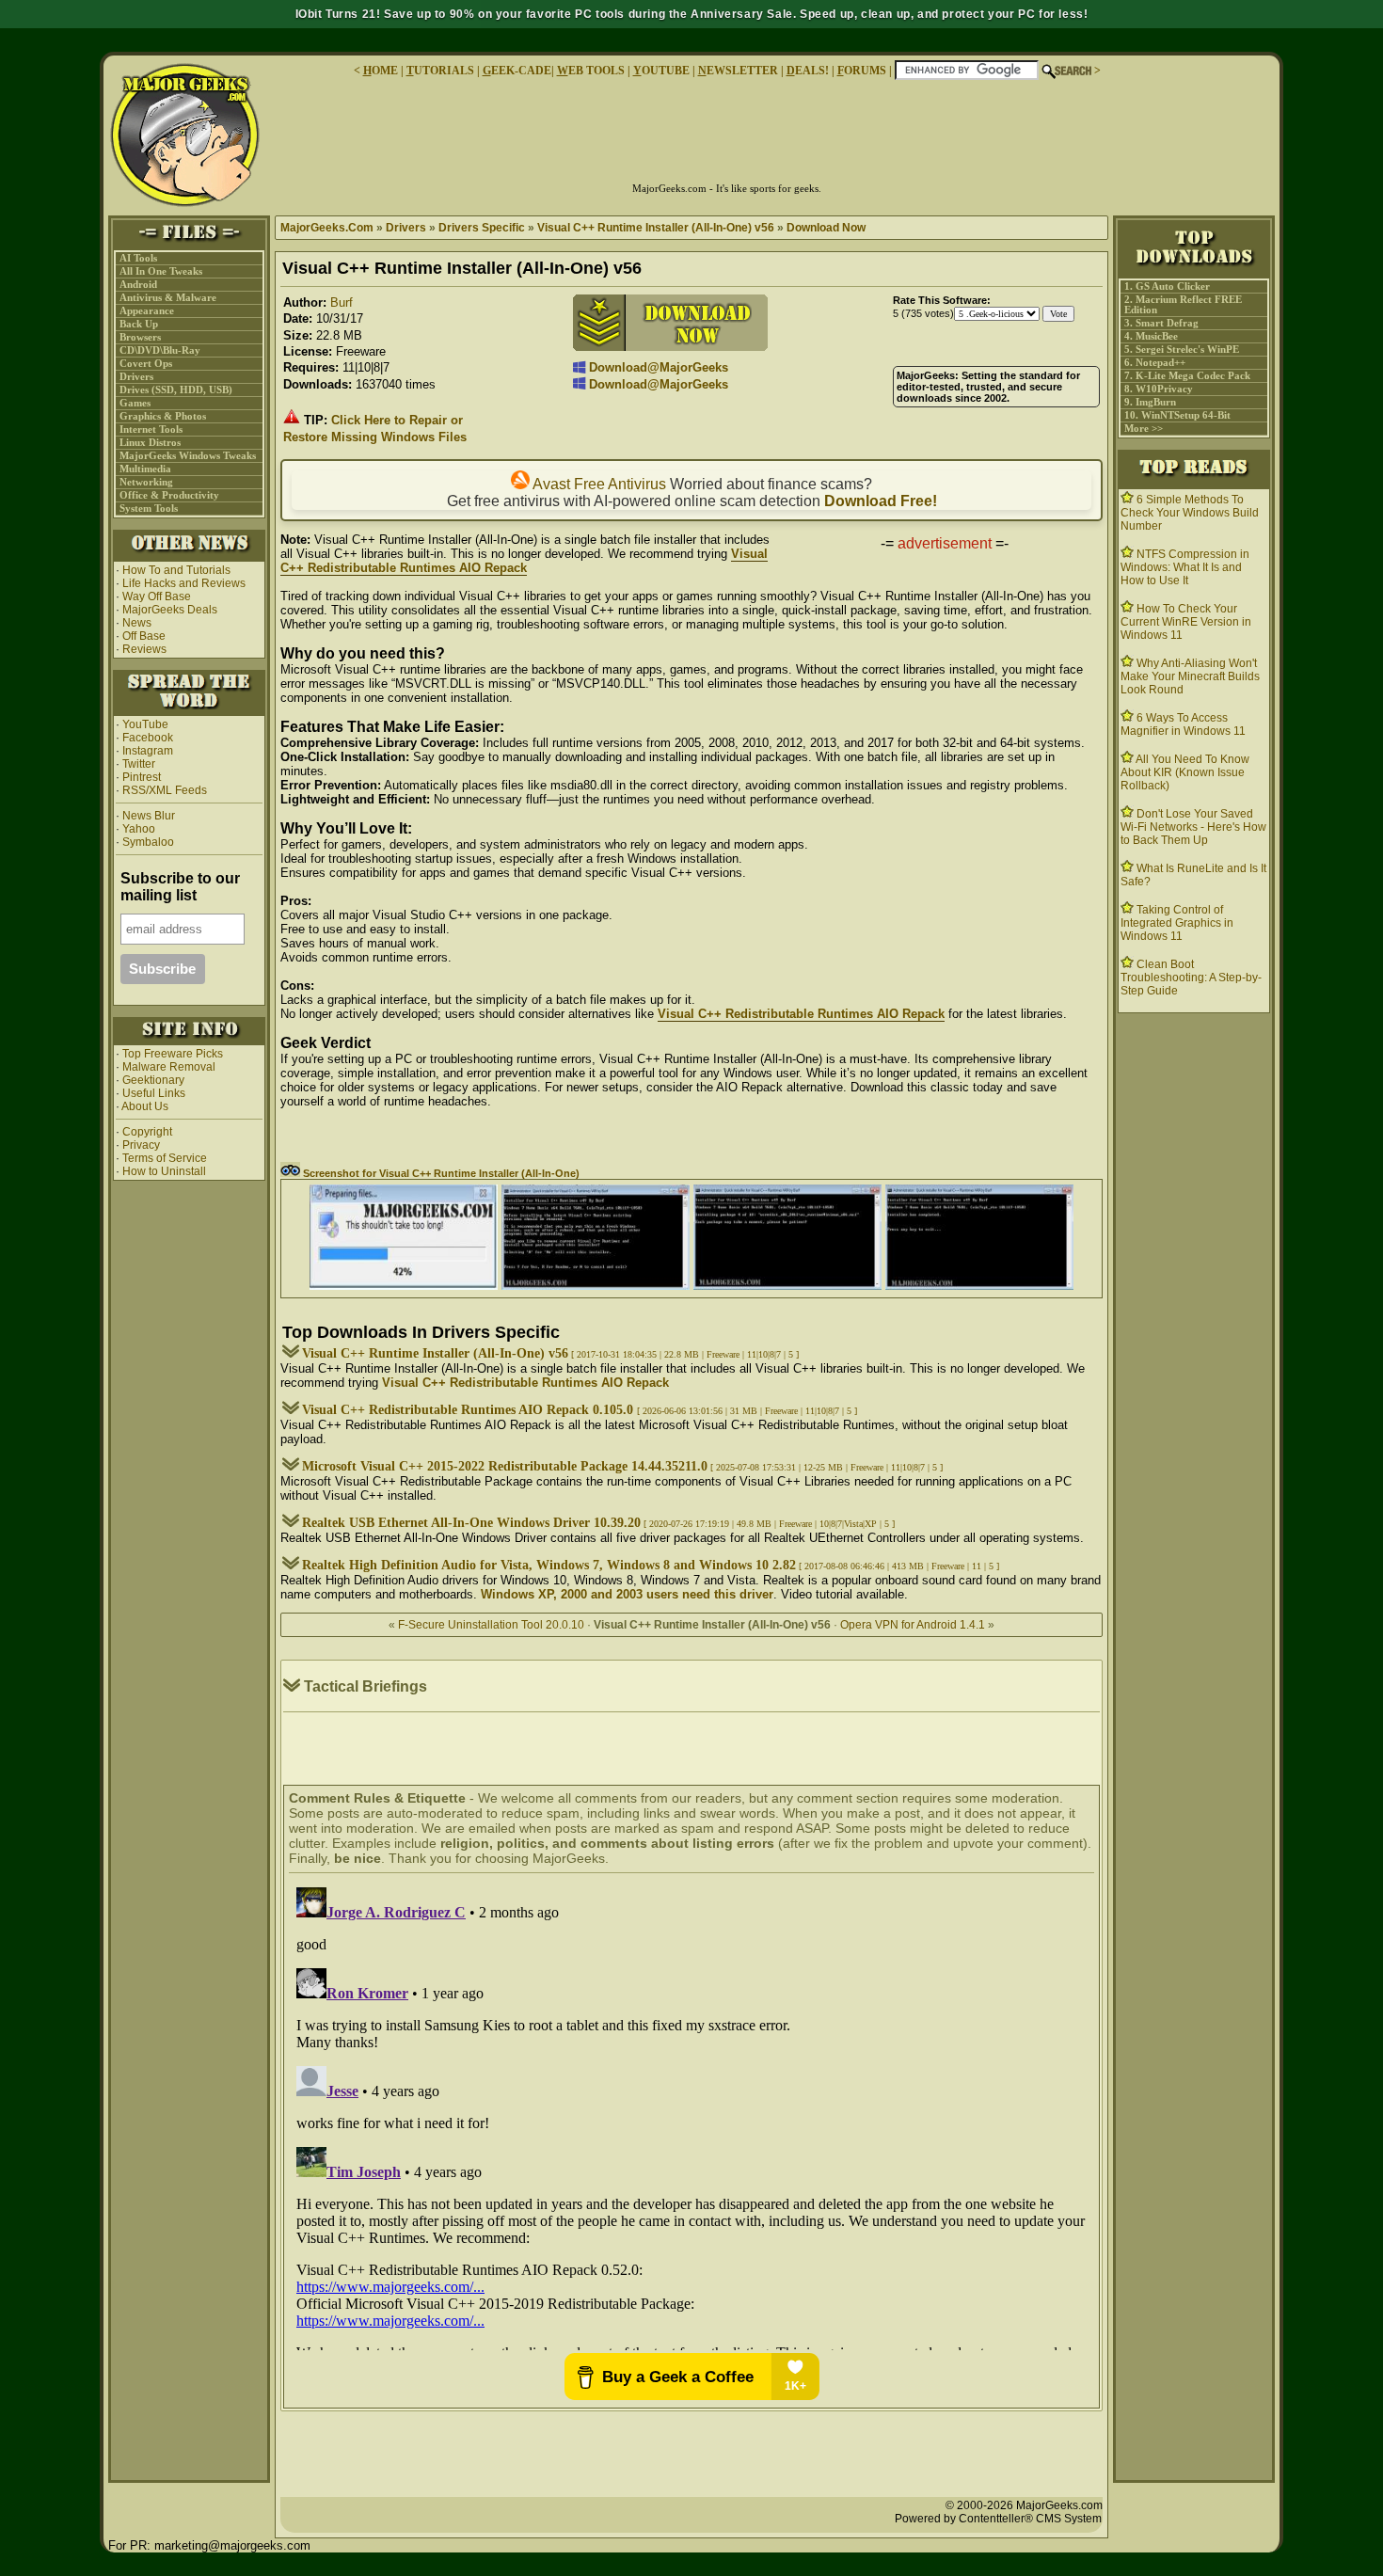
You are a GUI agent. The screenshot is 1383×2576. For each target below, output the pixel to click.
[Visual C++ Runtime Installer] (404, 1286)
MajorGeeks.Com (327, 228)
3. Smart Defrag (1161, 323)
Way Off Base (157, 596)
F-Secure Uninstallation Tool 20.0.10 (491, 1625)
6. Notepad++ (1155, 363)
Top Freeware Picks (173, 1054)
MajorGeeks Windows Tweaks (188, 456)
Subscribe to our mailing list (180, 887)
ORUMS (863, 71)
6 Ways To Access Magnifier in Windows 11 (1183, 724)
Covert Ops (146, 364)
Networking (146, 482)
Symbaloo (147, 842)
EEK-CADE (517, 71)
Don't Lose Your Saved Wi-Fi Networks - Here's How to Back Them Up (1193, 827)
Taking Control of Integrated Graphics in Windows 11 (1177, 923)
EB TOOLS (591, 71)
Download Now (826, 228)
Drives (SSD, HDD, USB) (176, 390)
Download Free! (881, 501)
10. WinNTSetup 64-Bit (1177, 415)
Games (135, 403)
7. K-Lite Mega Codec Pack (1187, 376)
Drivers (136, 377)
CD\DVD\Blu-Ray (160, 350)
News (137, 623)
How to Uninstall (164, 1171)
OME (381, 71)
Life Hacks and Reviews (184, 583)
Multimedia (145, 469)
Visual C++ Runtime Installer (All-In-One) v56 (656, 228)
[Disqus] (691, 2115)
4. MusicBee (1151, 336)
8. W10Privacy (1159, 389)
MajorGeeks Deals (170, 610)
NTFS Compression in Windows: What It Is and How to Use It (1185, 567)
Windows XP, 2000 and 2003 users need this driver (627, 1594)
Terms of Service (165, 1158)
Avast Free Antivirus (598, 484)
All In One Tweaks (161, 271)
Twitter (139, 764)
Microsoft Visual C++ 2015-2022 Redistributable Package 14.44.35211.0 (505, 1466)
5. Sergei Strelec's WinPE (1182, 350)
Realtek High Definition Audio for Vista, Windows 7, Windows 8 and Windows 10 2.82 (549, 1565)
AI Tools (138, 258)
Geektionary (153, 1080)
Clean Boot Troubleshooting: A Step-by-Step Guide (1191, 978)
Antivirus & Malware (168, 298)
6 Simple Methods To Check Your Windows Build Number (1190, 513)
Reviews (144, 649)
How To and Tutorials (176, 570)
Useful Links (154, 1093)
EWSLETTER (738, 71)
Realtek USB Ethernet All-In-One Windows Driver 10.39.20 (471, 1523)
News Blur (147, 816)
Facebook (148, 738)
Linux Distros (150, 443)
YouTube (145, 724)
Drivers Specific (482, 228)
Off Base (144, 636)
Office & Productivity (169, 495)
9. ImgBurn (1150, 402)
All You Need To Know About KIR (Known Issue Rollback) (1185, 772)
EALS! (808, 71)
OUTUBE (661, 71)
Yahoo (137, 829)
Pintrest (142, 777)
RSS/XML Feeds (165, 790)
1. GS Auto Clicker (1167, 286)
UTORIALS (440, 71)
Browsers (140, 337)
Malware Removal (169, 1067)
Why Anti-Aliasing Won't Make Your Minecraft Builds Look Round (1190, 676)
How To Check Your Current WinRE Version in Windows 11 (1186, 622)
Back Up (139, 324)
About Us (145, 1106)
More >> (1144, 429)
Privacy (141, 1145)
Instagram (148, 751)
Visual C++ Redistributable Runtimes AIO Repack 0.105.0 (469, 1410)
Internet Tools (151, 429)
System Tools (149, 509)
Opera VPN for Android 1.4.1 (913, 1625)
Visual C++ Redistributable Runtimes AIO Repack (524, 561)
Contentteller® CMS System (1030, 2519)
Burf (342, 302)
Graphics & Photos (163, 416)
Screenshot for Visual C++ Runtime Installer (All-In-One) (440, 1173)
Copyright (147, 1132)
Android (138, 285)
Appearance (147, 311)
